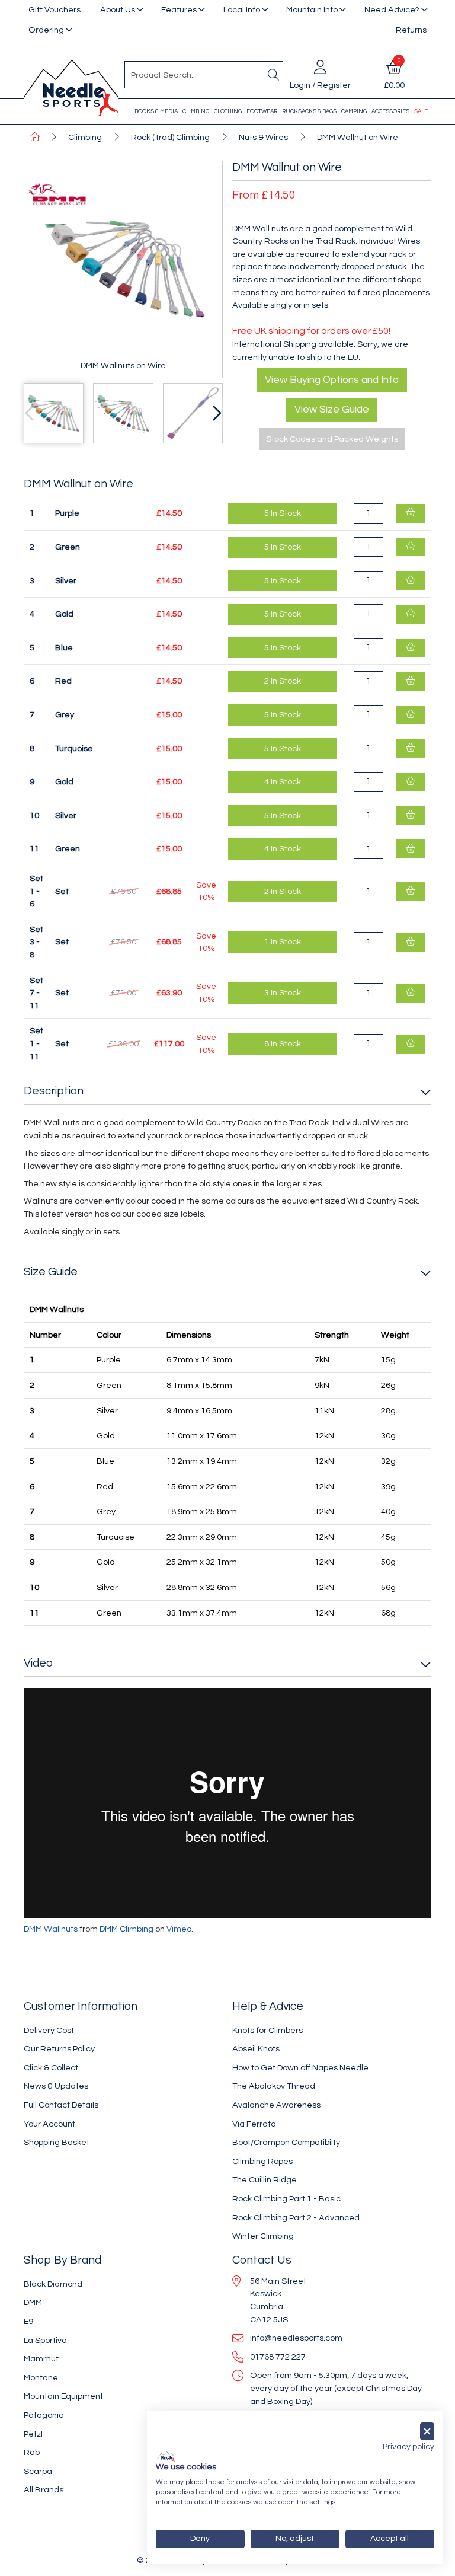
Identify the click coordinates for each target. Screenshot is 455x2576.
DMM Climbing (126, 1929)
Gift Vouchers (55, 10)
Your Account (49, 2124)
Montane (41, 2378)
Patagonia (44, 2415)
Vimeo (179, 1929)
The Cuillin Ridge (265, 2180)
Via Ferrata (254, 2124)
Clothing (228, 111)
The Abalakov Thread (274, 2086)
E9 (28, 2321)
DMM (33, 2302)
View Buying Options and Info (332, 380)
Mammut (41, 2359)
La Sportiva (45, 2340)
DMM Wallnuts (51, 1929)
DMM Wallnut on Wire (358, 137)
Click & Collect (51, 2068)
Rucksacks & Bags (309, 111)
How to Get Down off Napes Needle (300, 2068)
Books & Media (156, 111)
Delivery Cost (49, 2030)
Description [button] (54, 1091)
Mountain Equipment (63, 2396)
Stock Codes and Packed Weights (332, 439)
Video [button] (38, 1663)
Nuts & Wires (263, 137)
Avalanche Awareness (276, 2105)
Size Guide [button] (51, 1272)
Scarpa (38, 2471)
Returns (411, 30)
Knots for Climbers (267, 2030)
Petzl (33, 2434)
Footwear (262, 111)
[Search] (273, 75)
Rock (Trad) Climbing (170, 137)
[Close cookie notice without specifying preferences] (427, 2432)
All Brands (44, 2490)
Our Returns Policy (59, 2049)
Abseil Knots (256, 2049)
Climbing (196, 111)
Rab (32, 2452)
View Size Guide (332, 410)
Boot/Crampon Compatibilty (286, 2142)
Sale (421, 111)
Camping (354, 111)
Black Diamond (53, 2284)
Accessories (390, 111)
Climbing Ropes (262, 2161)
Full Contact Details (61, 2105)
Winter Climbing (263, 2236)
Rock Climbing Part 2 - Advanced (296, 2218)
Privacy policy (408, 2447)
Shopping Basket (57, 2142)
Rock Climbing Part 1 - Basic (286, 2199)
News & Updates (56, 2086)
